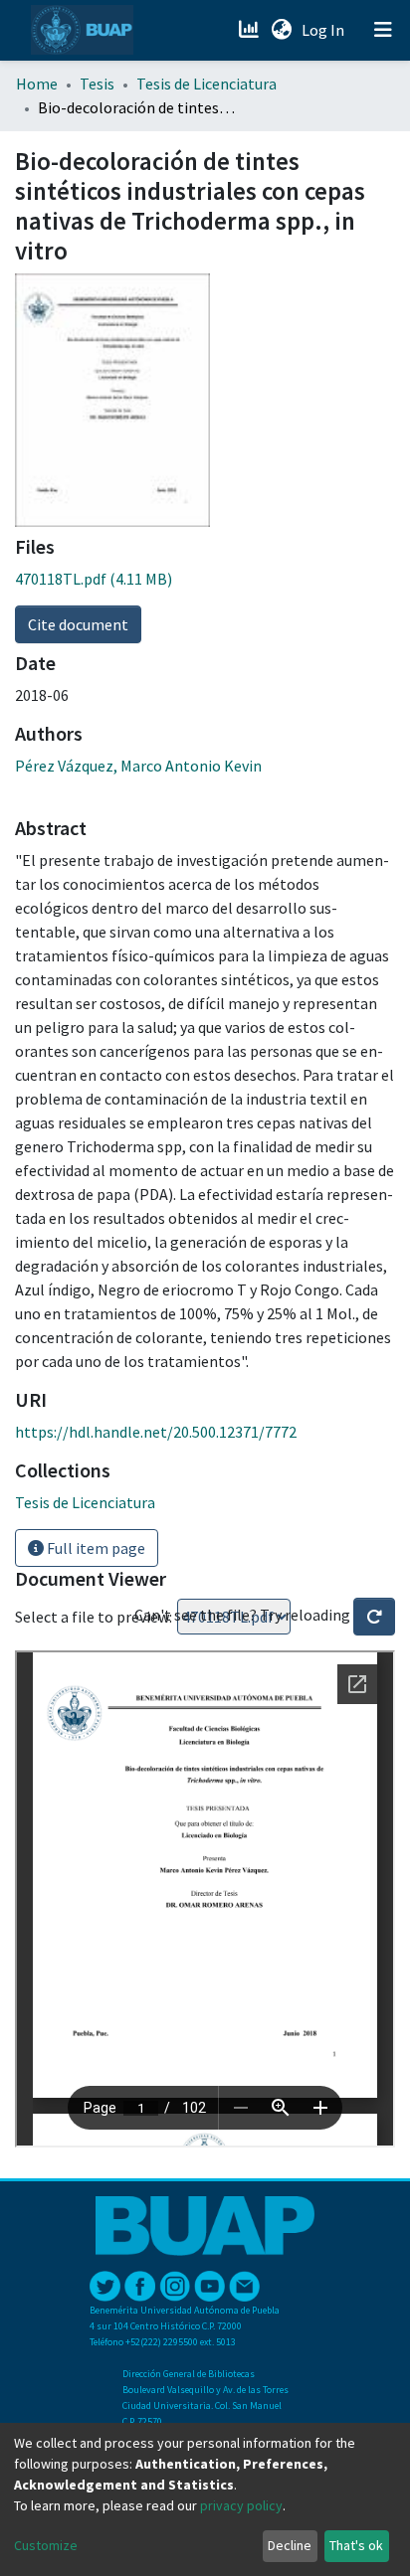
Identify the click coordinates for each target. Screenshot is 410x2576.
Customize (46, 2545)
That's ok (356, 2545)
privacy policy (241, 2505)
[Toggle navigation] (383, 30)
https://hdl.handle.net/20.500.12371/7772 (156, 1432)
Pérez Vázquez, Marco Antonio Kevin (138, 766)
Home (37, 84)
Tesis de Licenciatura (206, 84)
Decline (290, 2545)
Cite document (78, 624)
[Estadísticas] (250, 30)
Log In (325, 30)
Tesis (97, 84)
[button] (281, 30)
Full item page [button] (95, 1548)
